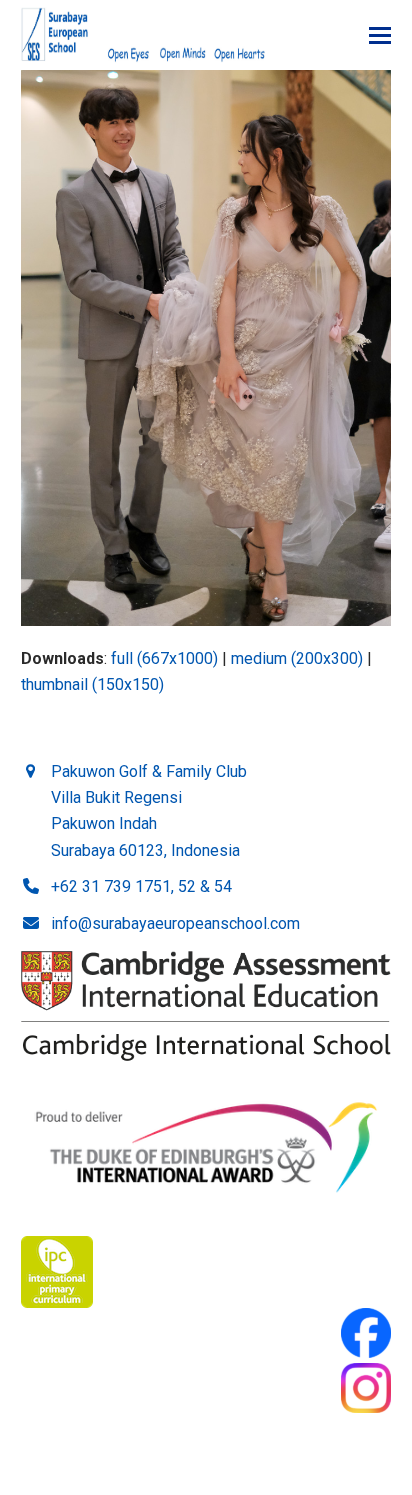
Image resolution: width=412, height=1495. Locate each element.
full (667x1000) (164, 658)
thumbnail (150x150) (92, 684)
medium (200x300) (297, 658)
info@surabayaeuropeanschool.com (175, 923)
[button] (380, 35)
